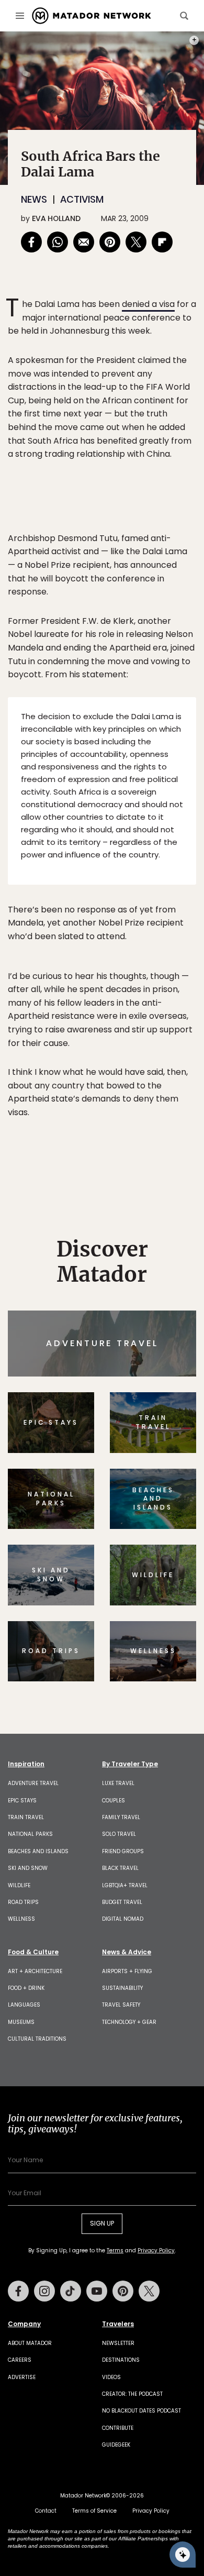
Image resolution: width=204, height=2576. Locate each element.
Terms (117, 1359)
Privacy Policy (165, 1359)
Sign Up (165, 1332)
